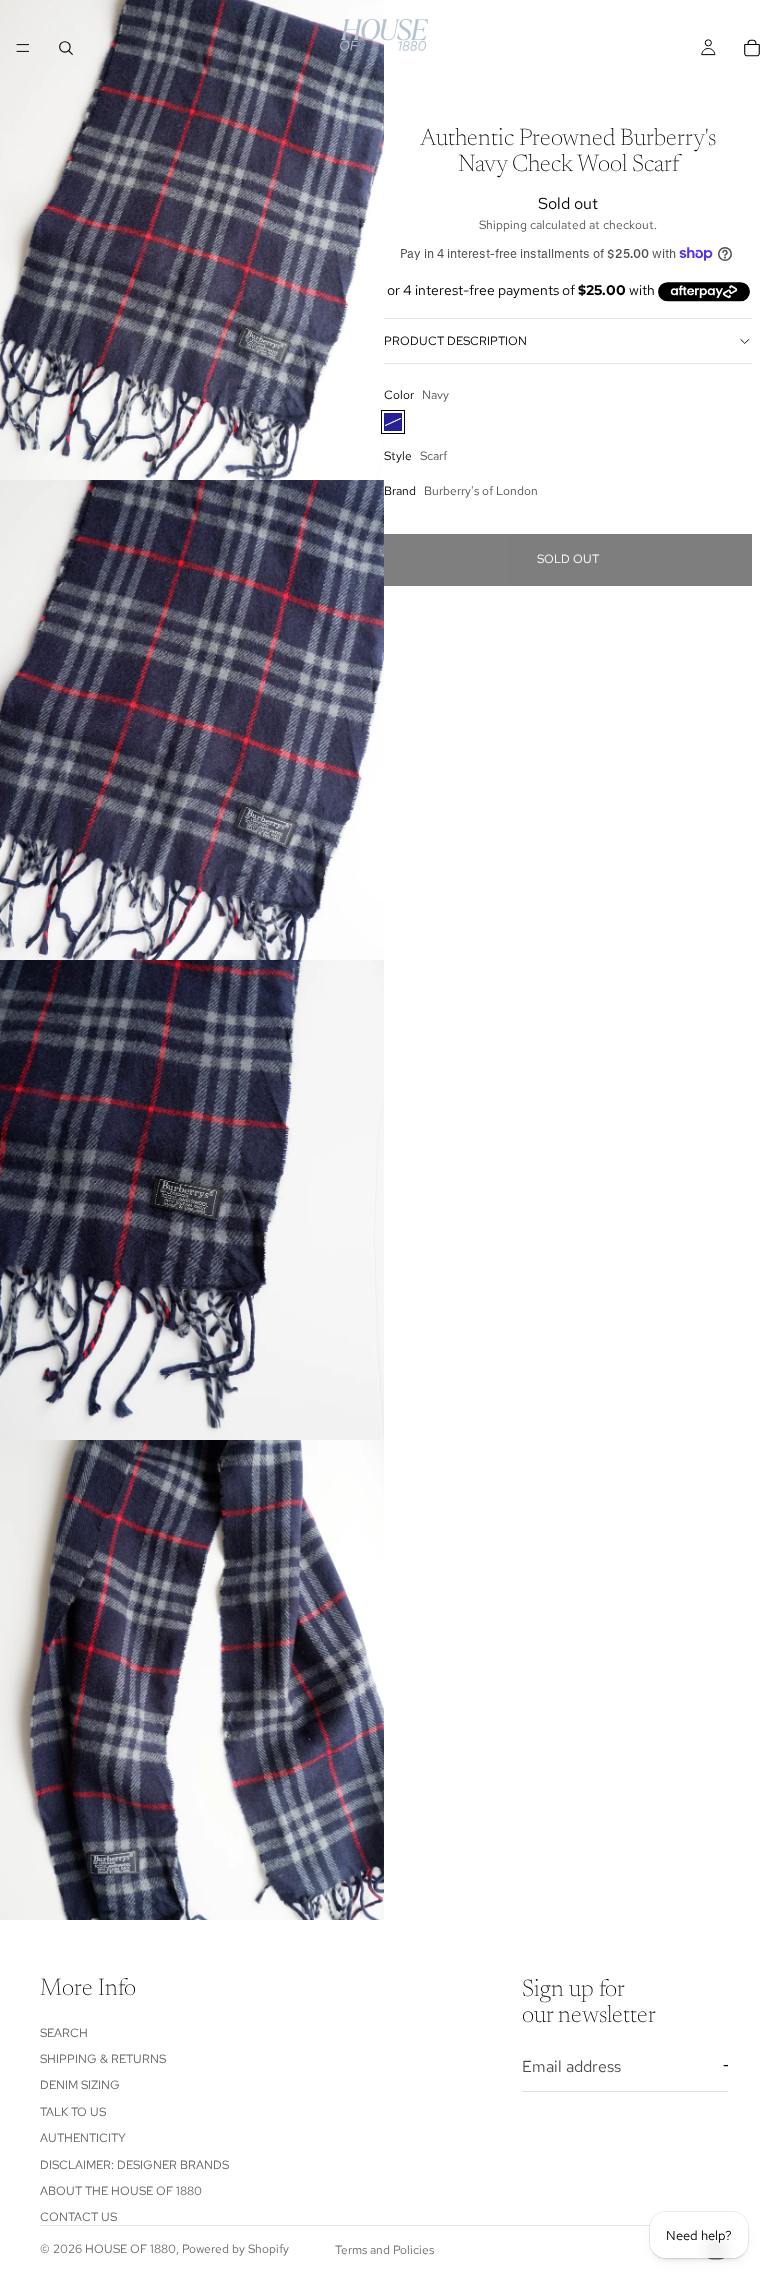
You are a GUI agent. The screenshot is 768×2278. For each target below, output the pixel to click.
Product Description (455, 341)
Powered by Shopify (235, 2249)
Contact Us (78, 2218)
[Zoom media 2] (192, 720)
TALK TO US (73, 2112)
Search (64, 2033)
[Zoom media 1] (192, 240)
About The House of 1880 (121, 2191)
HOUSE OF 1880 (130, 2249)
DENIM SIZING (80, 2086)
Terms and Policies (384, 2250)
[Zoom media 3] (192, 1200)
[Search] (66, 48)
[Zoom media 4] (192, 1680)
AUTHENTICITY (83, 2138)
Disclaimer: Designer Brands (134, 2165)
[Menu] (23, 48)
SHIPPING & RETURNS (103, 2059)
